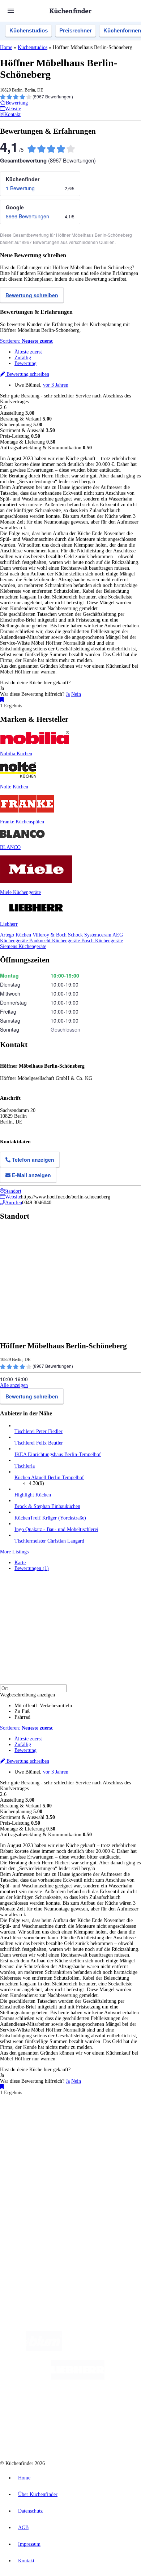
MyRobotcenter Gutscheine (100, 2142)
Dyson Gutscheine (121, 2136)
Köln (70, 2130)
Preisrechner (76, 30)
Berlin (48, 2124)
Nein (76, 694)
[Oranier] (55, 2407)
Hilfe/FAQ (25, 2190)
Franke (99, 2130)
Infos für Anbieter (33, 2215)
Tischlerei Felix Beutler (39, 1443)
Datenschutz (30, 2511)
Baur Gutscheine (60, 2142)
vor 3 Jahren (56, 385)
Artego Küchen (16, 935)
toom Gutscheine (29, 2142)
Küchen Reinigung (33, 2172)
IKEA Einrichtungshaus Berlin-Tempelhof (58, 1454)
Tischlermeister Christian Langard (49, 1541)
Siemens (114, 2130)
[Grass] (104, 2349)
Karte (20, 1563)
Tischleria (25, 1466)
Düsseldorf (35, 2130)
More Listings (14, 1552)
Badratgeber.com (32, 2195)
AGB (23, 2528)
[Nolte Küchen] (114, 2407)
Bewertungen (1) (32, 1568)
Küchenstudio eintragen (39, 2232)
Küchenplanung (30, 2166)
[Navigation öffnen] (11, 11)
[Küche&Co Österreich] (97, 2436)
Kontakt (26, 2561)
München (82, 2124)
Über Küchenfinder (34, 2184)
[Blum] (44, 2349)
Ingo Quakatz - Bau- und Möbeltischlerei (56, 1529)
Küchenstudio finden (36, 2112)
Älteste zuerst (28, 352)
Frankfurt (55, 2130)
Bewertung (25, 363)
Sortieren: (26, 341)
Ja (68, 694)
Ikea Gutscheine (50, 2136)
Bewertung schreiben (32, 295)
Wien (19, 2130)
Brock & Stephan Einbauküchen (47, 1506)
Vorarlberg (101, 2124)
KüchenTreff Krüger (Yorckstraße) (50, 1518)
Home (6, 47)
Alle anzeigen (14, 1385)
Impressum (29, 2544)
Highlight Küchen (33, 1495)
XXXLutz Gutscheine (84, 2136)
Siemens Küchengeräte (23, 946)
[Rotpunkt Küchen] (43, 2436)
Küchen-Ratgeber (32, 2178)
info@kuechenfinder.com (26, 2263)
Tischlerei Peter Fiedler (39, 1431)
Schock (76, 935)
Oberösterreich (125, 2124)
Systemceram (98, 935)
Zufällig (23, 358)
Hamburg (63, 2124)
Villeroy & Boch (50, 935)
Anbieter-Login (35, 2238)
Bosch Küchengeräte (102, 941)
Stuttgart (84, 2130)
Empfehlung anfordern (38, 2118)
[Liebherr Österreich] (78, 2378)
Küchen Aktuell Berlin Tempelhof (49, 1478)
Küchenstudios (29, 30)
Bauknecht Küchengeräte (55, 941)
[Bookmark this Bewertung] (2, 700)
